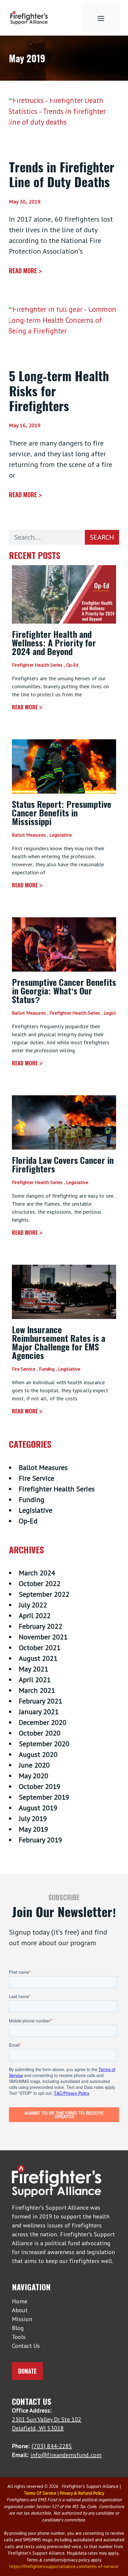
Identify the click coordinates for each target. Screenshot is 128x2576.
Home (20, 2301)
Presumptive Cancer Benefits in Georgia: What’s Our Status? (64, 990)
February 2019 (40, 1840)
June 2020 (34, 1765)
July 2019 (33, 1818)
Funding (47, 1369)
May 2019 (33, 1829)
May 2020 (33, 1776)
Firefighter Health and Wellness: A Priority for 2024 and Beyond (54, 642)
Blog (18, 2328)
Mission (22, 2319)
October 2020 (40, 1733)
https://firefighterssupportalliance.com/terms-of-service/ (64, 2566)
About (20, 2310)
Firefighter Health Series (37, 665)
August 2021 (38, 1658)
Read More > (25, 271)
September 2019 (44, 1797)
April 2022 (35, 1616)
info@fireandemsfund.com (66, 2455)
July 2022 (33, 1605)
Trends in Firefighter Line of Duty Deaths (62, 174)
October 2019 (40, 1786)
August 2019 (38, 1808)
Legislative (61, 835)
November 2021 (43, 1637)
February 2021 (40, 1701)
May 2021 (33, 1669)
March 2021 (37, 1690)
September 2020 (44, 1744)
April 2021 (35, 1680)
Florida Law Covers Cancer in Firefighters (63, 1164)
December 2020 (43, 1722)
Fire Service (24, 1369)
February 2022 (40, 1626)
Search (102, 537)
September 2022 (44, 1594)
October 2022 (40, 1583)
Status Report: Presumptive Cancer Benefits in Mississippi (62, 812)
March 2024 (37, 1573)
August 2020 (38, 1754)
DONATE (27, 2371)
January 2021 (39, 1712)
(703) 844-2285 (52, 2446)
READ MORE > (27, 707)
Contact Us (26, 2346)
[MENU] (101, 18)
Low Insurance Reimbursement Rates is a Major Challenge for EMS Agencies (59, 1342)
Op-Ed (72, 665)
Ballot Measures (29, 835)
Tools (19, 2337)
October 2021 (40, 1648)
